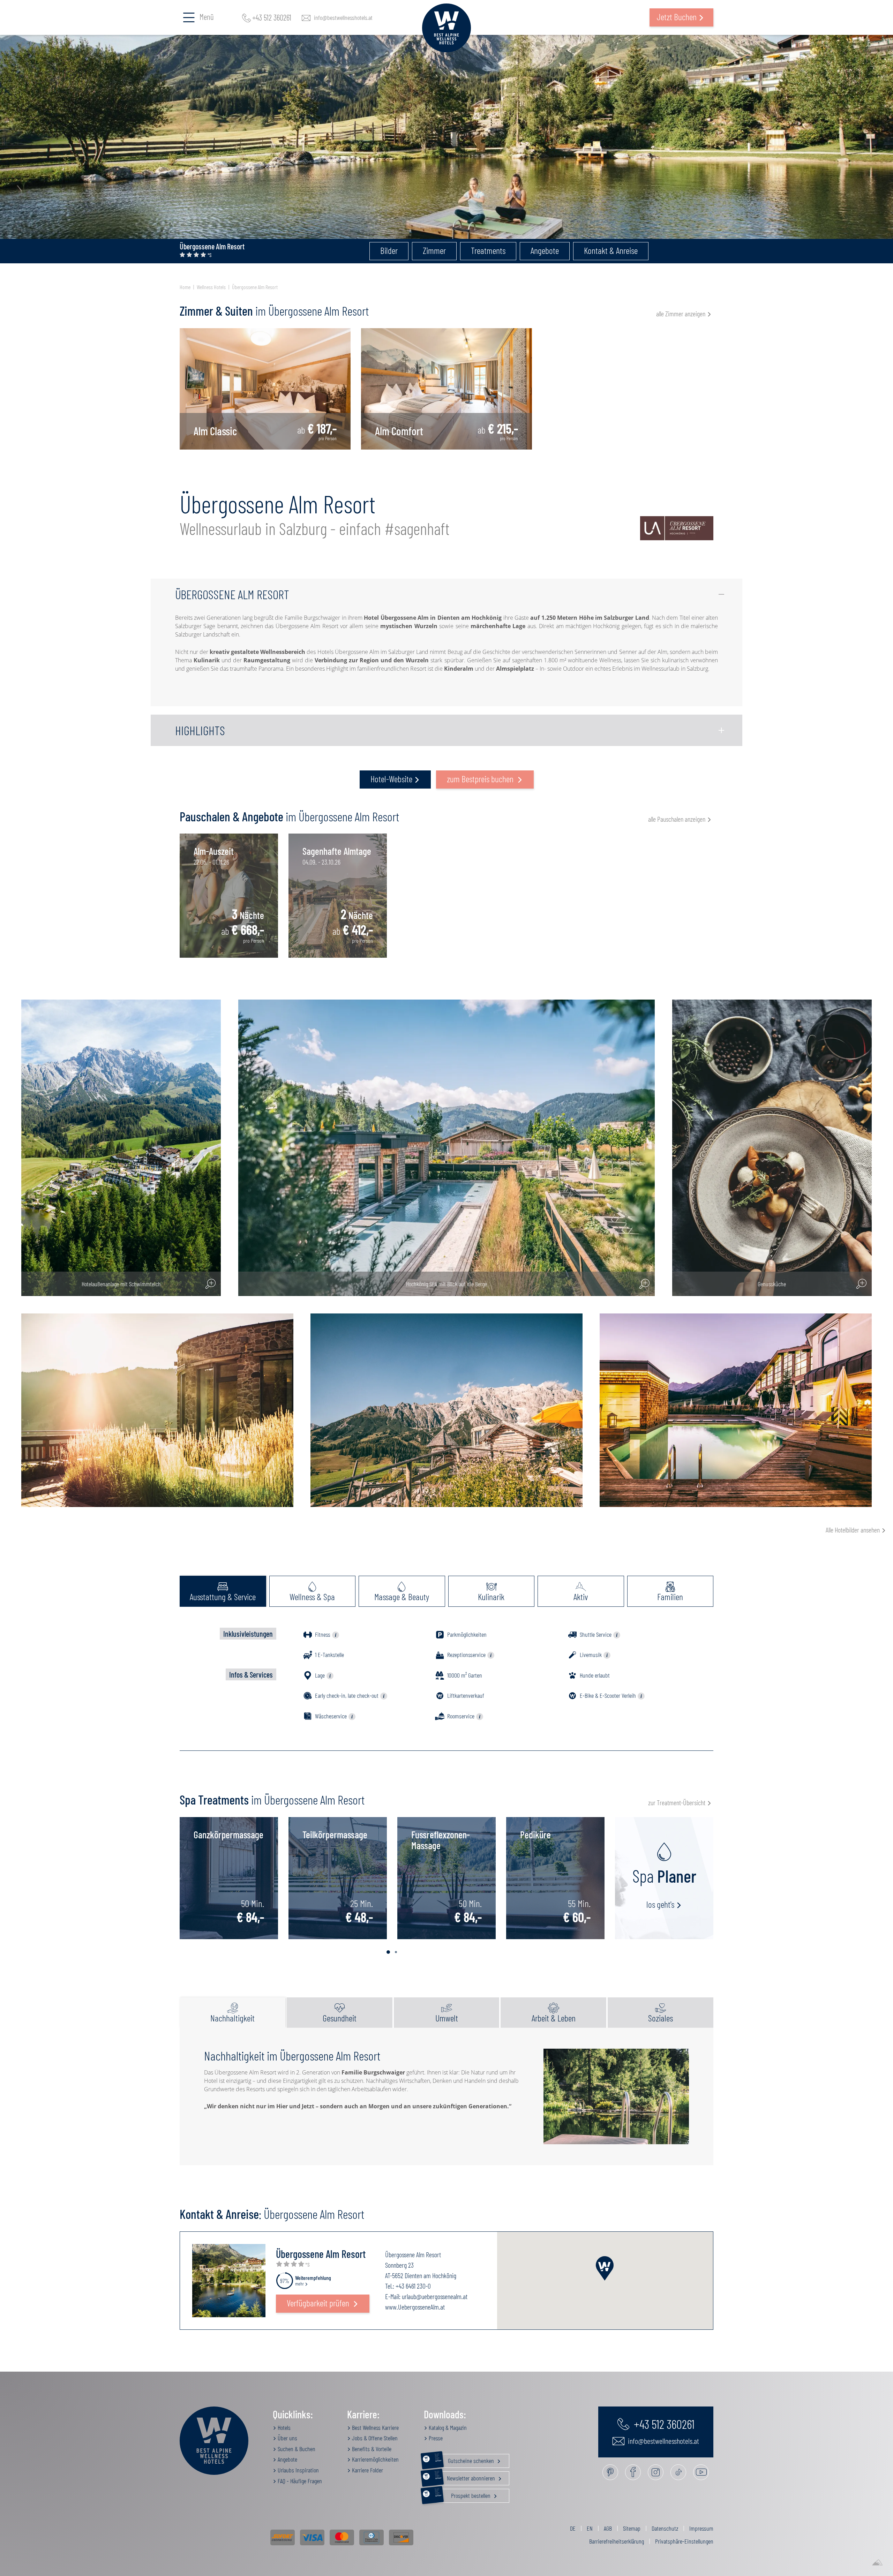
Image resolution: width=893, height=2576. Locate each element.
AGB (608, 2528)
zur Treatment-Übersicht (677, 1802)
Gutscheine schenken (465, 2459)
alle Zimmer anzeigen (681, 314)
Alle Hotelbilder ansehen (853, 1530)
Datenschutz (665, 2528)
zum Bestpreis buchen (481, 779)
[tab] (223, 1591)
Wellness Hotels (211, 287)
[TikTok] (678, 2472)
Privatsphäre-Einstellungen (684, 2541)
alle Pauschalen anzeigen (677, 819)
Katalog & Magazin (447, 2427)
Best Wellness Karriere (375, 2427)
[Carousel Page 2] (396, 1952)
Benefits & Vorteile (371, 2449)
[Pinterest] (610, 2472)
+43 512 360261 (272, 17)
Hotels (283, 2427)
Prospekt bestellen (463, 2494)
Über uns (287, 2438)
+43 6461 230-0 (413, 2286)
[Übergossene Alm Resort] (229, 2280)
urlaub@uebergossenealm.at (435, 2296)
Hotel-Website (391, 779)
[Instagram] (656, 2472)
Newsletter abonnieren (466, 2477)
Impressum (701, 2528)
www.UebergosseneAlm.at (415, 2307)
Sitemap (632, 2528)
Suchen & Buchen (296, 2449)
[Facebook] (633, 2472)
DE (573, 2528)
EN (590, 2528)
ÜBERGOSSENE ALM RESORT (232, 594)
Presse (435, 2438)
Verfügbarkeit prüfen (319, 2303)
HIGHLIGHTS (200, 730)
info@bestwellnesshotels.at (343, 17)
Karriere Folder (367, 2470)
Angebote (287, 2459)
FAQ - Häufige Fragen (299, 2481)
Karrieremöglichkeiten (375, 2459)
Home (185, 287)
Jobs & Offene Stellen (374, 2438)
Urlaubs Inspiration (298, 2470)
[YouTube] (701, 2472)
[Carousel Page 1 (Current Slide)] (388, 1952)
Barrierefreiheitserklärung (617, 2541)
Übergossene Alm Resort (255, 287)
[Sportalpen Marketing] (877, 2563)
